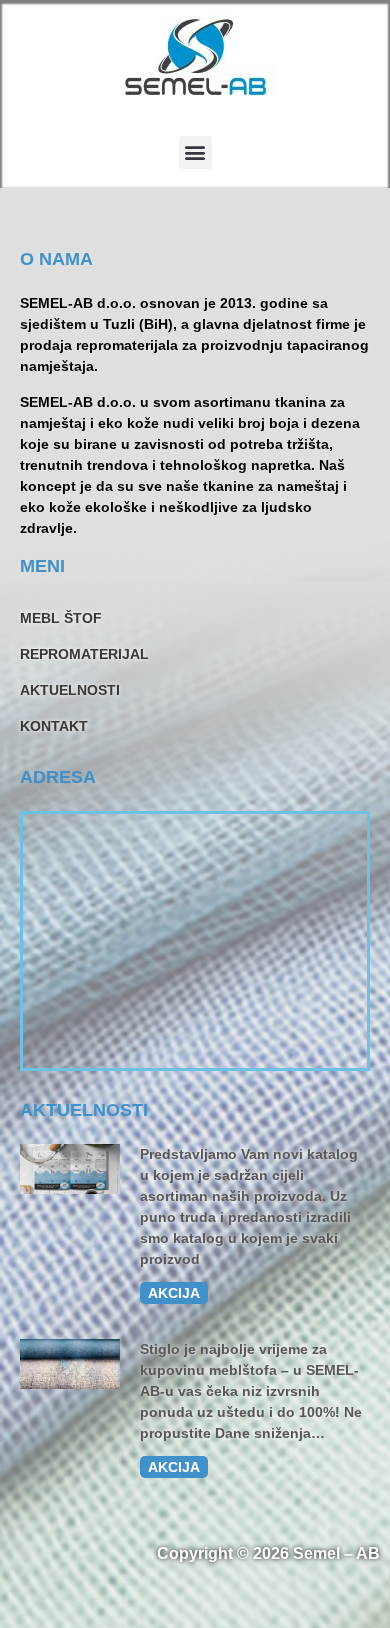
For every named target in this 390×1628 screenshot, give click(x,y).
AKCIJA (174, 1293)
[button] (195, 152)
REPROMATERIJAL (84, 654)
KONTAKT (54, 726)
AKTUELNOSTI (70, 690)
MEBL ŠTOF (61, 618)
